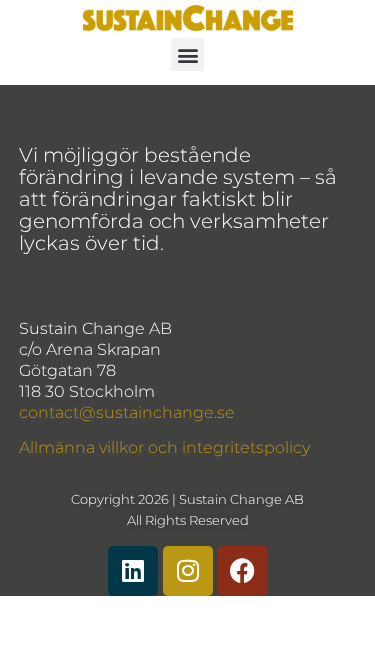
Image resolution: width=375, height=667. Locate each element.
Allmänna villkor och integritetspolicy (164, 447)
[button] (187, 54)
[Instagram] (188, 571)
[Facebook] (243, 571)
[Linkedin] (133, 571)
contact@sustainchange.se (127, 412)
